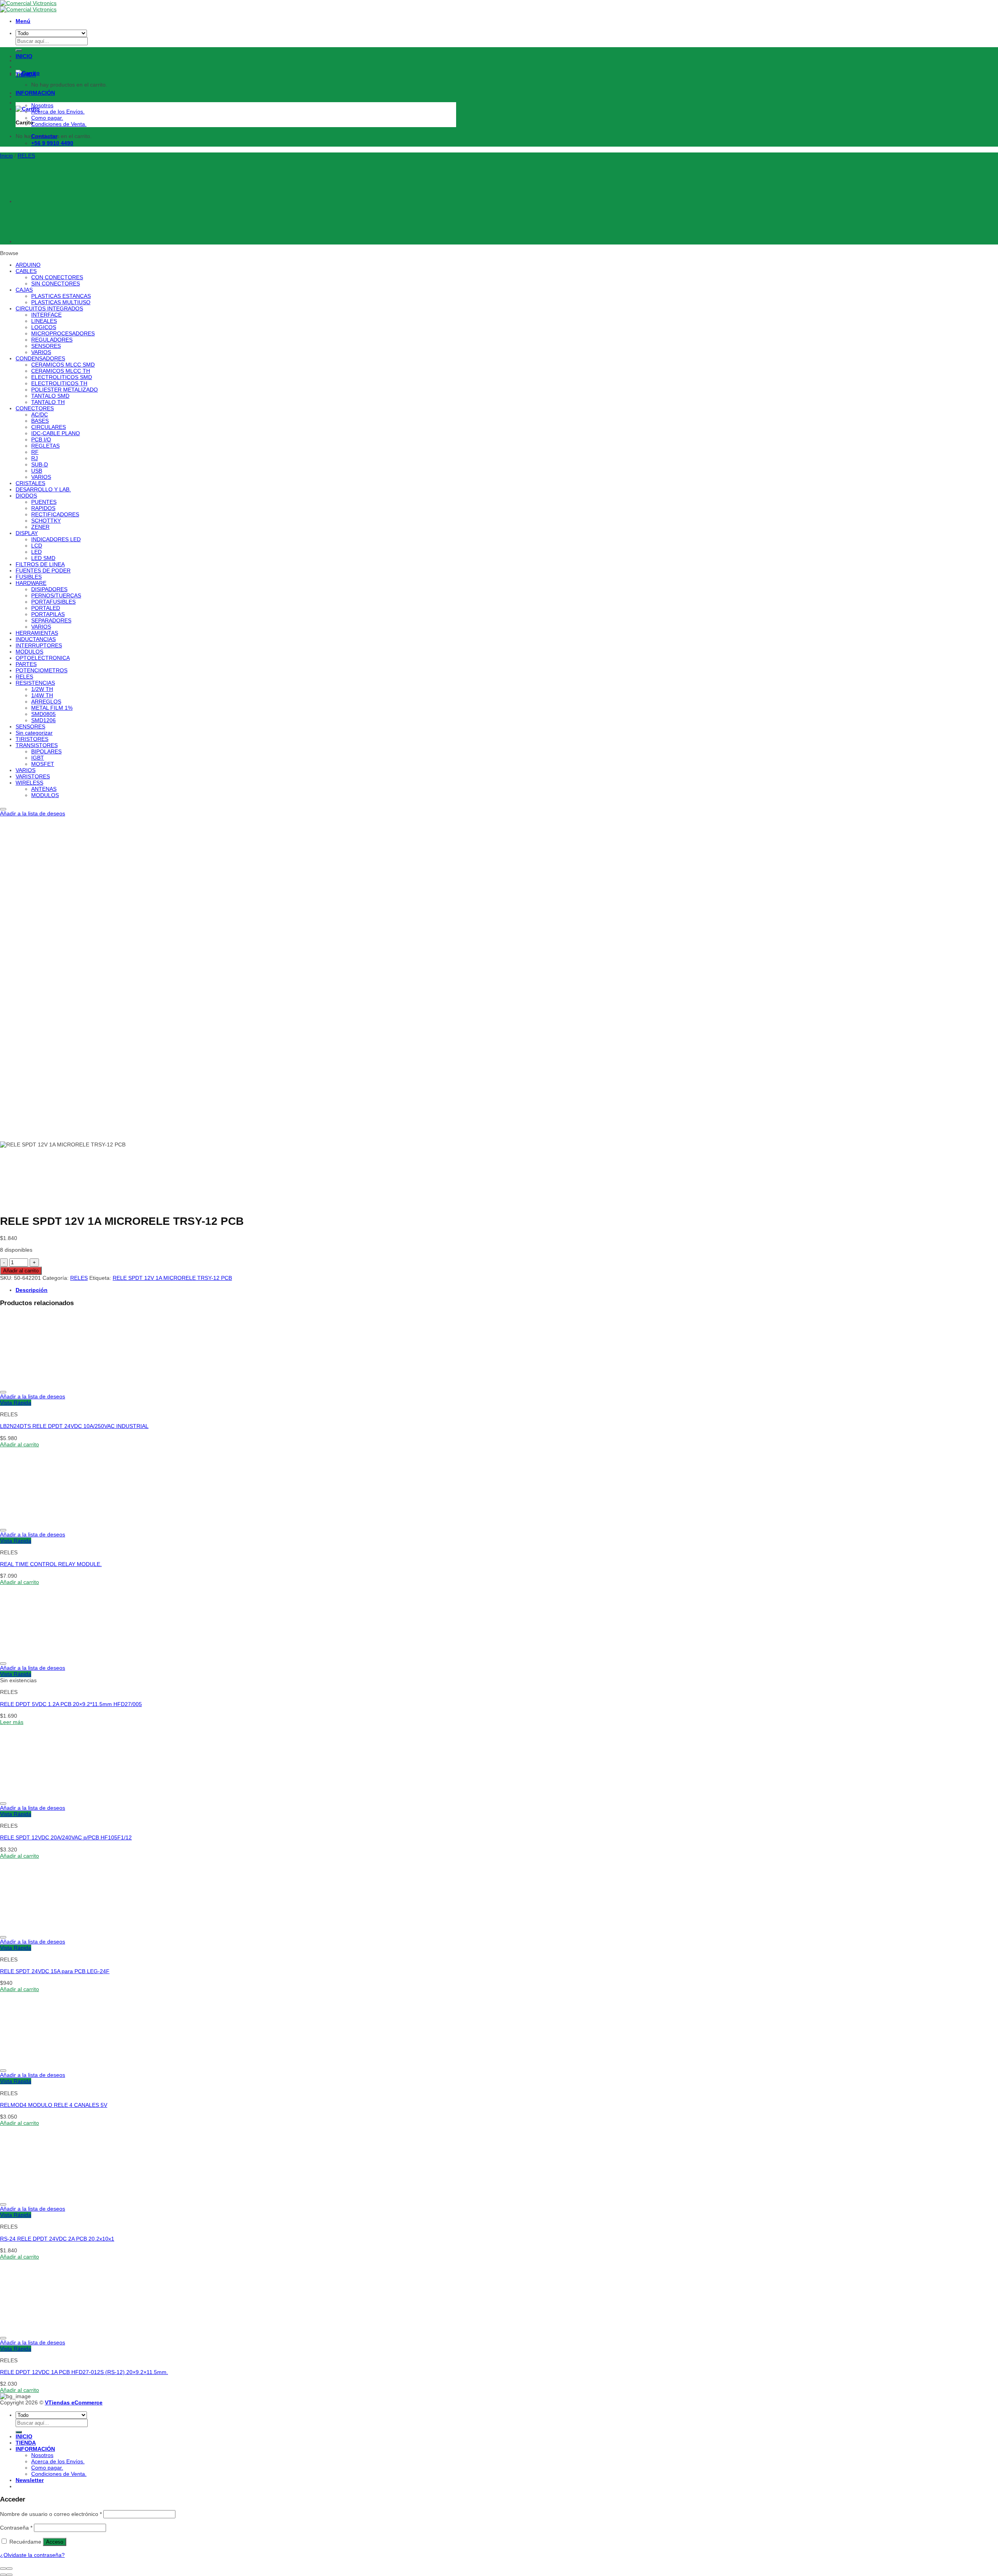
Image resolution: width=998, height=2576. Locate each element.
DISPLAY (27, 533)
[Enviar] (19, 2432)
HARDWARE (31, 583)
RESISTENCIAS (35, 683)
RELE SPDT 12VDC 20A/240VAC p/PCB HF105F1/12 (66, 1837)
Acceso (55, 2542)
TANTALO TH (48, 402)
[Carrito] (28, 109)
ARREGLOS (46, 702)
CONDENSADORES (40, 358)
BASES (40, 421)
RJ (35, 458)
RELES (26, 156)
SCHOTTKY (46, 521)
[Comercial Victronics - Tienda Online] (28, 6)
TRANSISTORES (37, 745)
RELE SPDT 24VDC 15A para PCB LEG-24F (55, 1971)
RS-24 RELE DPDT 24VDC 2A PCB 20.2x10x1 (57, 2239)
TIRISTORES (32, 739)
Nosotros (42, 105)
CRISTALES (30, 483)
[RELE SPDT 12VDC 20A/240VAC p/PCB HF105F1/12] (48, 1795)
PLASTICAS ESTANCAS (61, 296)
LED (36, 552)
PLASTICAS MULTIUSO (61, 302)
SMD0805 (43, 714)
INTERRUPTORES (39, 645)
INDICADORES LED (56, 539)
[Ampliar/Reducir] (9, 2569)
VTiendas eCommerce (74, 2402)
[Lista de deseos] (3, 809)
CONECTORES (35, 408)
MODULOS (29, 652)
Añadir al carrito (21, 1271)
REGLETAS (45, 446)
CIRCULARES (49, 427)
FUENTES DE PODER (43, 570)
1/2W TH (42, 689)
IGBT (38, 758)
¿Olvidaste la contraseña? (32, 2555)
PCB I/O (41, 439)
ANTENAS (44, 789)
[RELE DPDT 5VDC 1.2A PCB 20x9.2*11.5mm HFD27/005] (48, 1655)
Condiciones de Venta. (59, 124)
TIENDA (26, 74)
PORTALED (46, 608)
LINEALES (44, 321)
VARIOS (41, 352)
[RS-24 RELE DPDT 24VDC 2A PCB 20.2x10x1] (48, 2196)
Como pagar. (47, 118)
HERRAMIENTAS (37, 633)
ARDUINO (28, 265)
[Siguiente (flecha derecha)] (9, 2575)
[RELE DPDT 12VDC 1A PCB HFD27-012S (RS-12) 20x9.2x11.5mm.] (48, 2330)
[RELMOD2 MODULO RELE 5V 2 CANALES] (35, 201)
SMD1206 (43, 720)
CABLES (26, 271)
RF (35, 452)
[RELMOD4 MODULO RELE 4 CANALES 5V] (48, 2062)
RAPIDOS (43, 508)
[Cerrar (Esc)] (3, 2569)
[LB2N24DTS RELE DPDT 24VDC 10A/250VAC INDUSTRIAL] (48, 1384)
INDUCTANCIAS (36, 639)
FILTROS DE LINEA (40, 564)
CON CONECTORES (57, 277)
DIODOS (26, 496)
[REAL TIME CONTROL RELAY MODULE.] (48, 1522)
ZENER (40, 527)
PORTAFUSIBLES (53, 602)
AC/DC (40, 415)
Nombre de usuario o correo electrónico (51, 2514)
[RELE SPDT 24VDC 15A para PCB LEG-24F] (48, 1929)
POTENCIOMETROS (42, 670)
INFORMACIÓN (35, 93)
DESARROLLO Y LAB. (43, 489)
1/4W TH (42, 695)
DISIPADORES (49, 589)
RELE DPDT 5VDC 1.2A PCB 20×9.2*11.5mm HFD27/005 (71, 1704)
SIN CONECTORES (56, 283)
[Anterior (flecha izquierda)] (3, 2575)
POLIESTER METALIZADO (65, 390)
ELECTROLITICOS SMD (62, 377)
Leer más (12, 1722)
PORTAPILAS (48, 614)
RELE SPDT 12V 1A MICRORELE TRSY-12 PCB (172, 1278)
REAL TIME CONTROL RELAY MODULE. (51, 1564)
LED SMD (43, 558)
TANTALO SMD (50, 396)
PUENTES (44, 502)
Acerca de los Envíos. (58, 112)
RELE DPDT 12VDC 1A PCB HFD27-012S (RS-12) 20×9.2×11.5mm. (84, 2372)
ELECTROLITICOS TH (59, 383)
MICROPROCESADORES (63, 333)
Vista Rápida (16, 1403)
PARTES (26, 664)
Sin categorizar (34, 733)
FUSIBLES (29, 577)
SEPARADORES (51, 620)
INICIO (24, 56)
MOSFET (43, 764)
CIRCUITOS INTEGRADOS (49, 308)
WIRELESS (29, 783)
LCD (37, 546)
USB (37, 471)
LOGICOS (44, 327)
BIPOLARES (46, 751)
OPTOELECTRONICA (43, 658)
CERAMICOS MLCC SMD (63, 365)
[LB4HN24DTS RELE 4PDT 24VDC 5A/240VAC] (35, 241)
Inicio (6, 156)
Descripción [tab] (32, 1290)
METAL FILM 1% (52, 708)
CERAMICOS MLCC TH (61, 371)
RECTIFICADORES (55, 514)
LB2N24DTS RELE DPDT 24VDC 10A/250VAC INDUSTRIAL (74, 1426)
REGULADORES (52, 340)
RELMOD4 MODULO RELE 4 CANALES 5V (54, 2105)
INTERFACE (46, 315)
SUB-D (40, 464)
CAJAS (24, 290)
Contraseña (16, 2528)
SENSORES (46, 346)
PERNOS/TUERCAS (56, 595)
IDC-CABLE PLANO (56, 433)
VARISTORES (33, 776)
